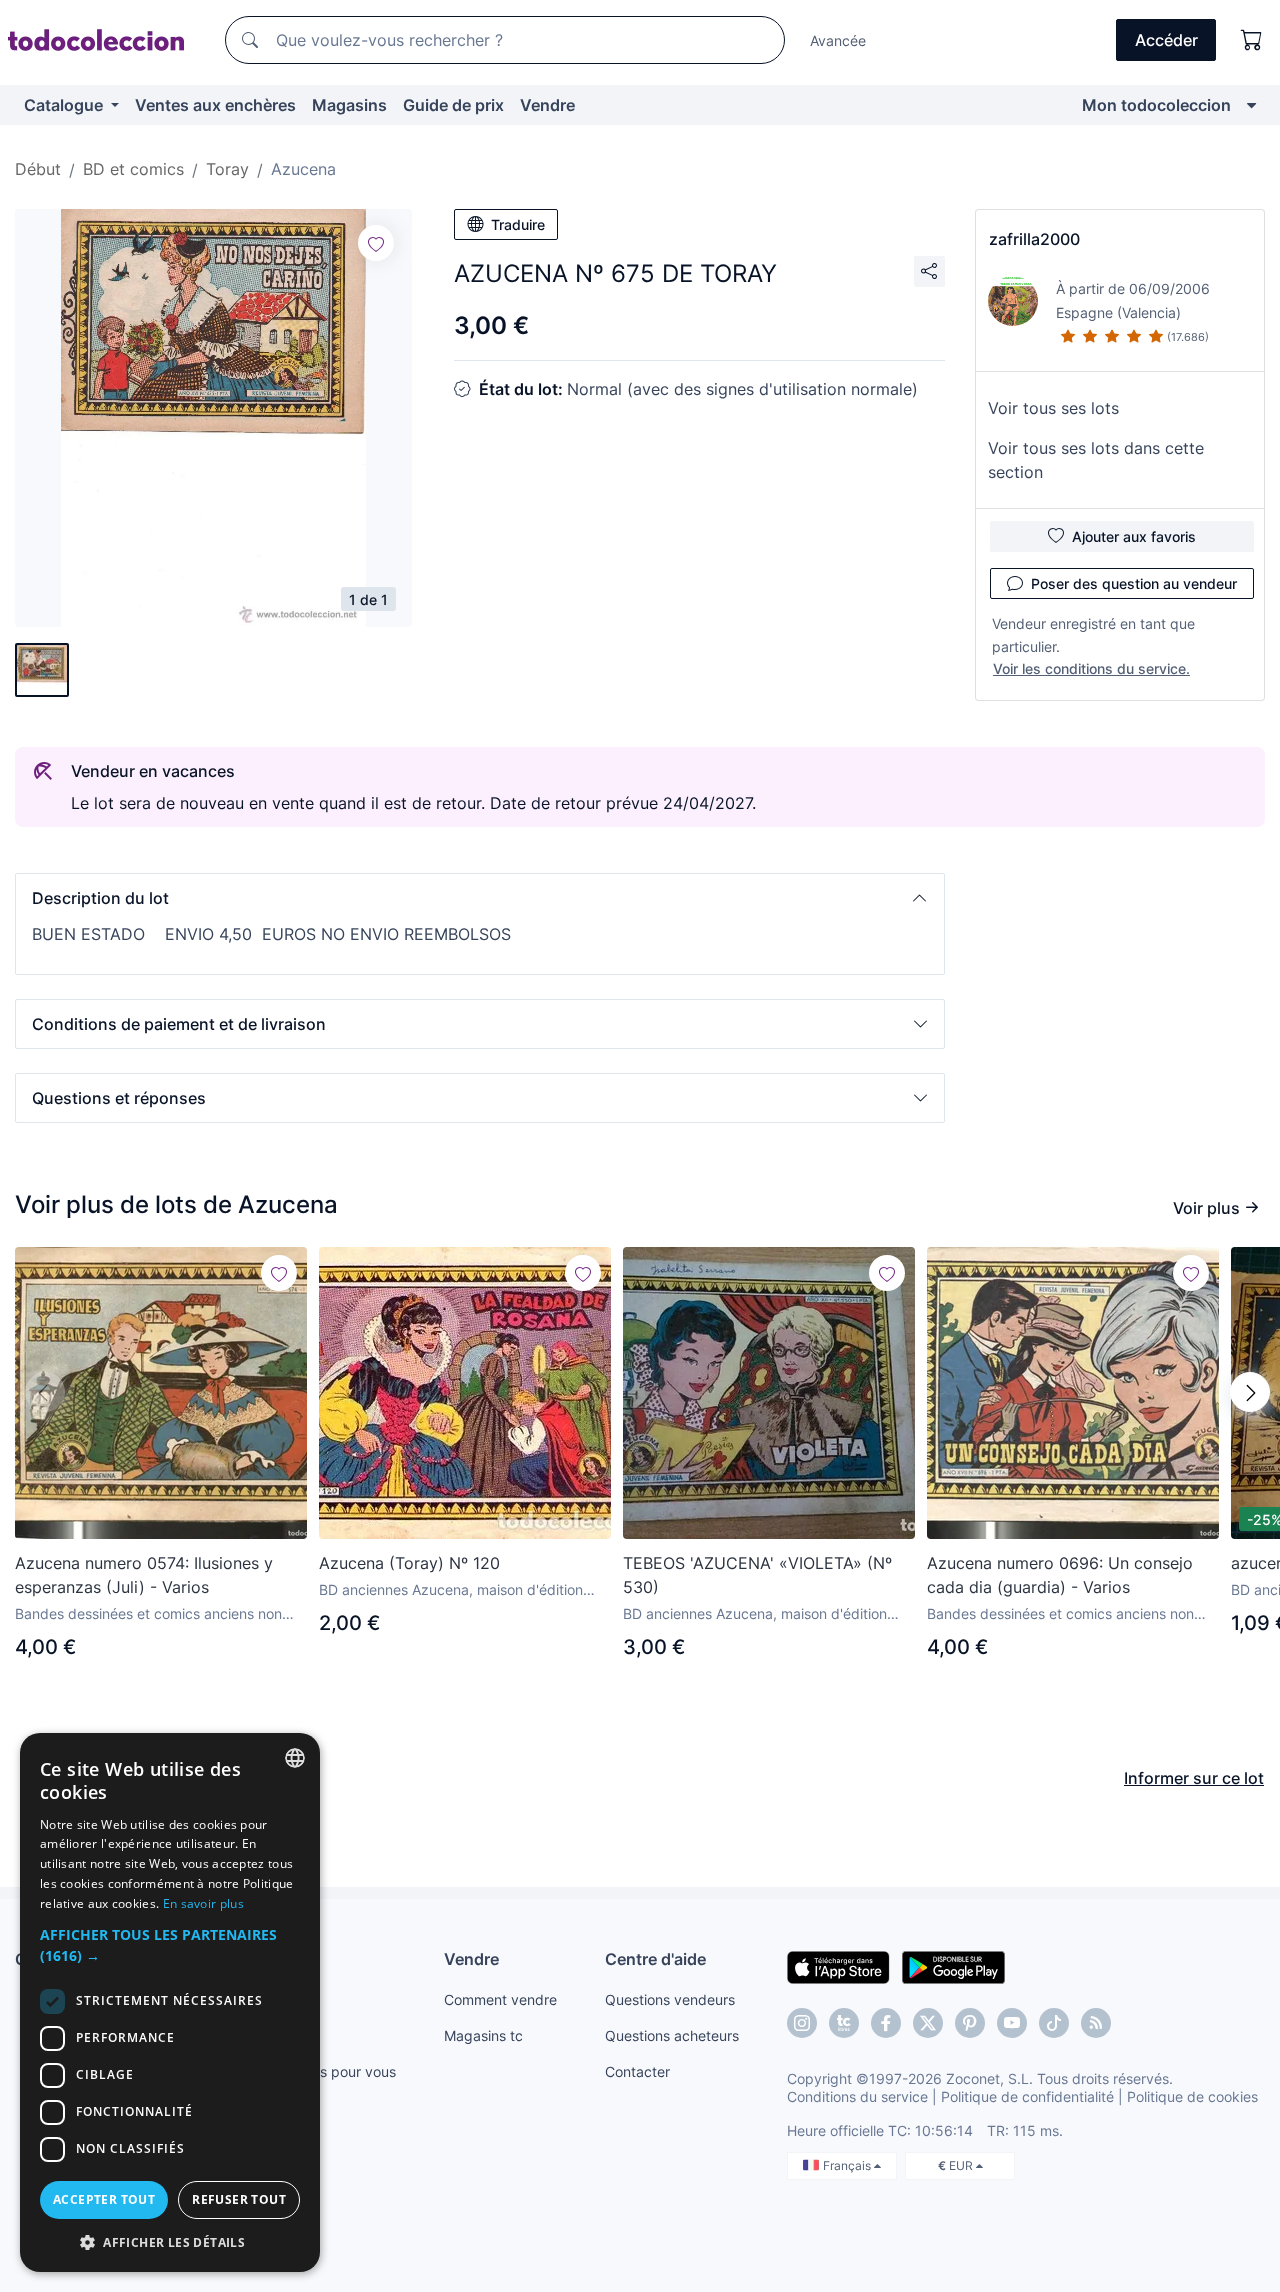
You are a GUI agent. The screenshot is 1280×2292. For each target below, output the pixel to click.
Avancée (838, 40)
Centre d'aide (655, 1959)
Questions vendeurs (670, 1999)
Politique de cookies (1192, 2096)
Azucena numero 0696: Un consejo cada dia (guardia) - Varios (1060, 1575)
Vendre (547, 105)
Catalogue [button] (65, 105)
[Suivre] (376, 243)
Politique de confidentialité (1027, 2096)
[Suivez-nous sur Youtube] (1012, 2023)
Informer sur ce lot (1194, 1778)
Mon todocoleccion (1156, 105)
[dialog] (170, 2002)
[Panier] (1252, 40)
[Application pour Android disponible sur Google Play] (953, 1966)
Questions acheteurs (672, 2035)
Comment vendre (500, 1999)
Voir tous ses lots (1053, 408)
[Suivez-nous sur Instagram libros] (844, 2023)
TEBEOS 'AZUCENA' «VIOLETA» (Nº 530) (757, 1575)
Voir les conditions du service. (1091, 668)
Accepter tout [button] (104, 2199)
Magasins (349, 105)
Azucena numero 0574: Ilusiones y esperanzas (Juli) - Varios (144, 1575)
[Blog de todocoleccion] (1096, 2023)
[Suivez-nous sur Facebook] (886, 2023)
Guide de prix (453, 105)
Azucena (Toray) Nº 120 (409, 1563)
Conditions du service (857, 2096)
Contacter (637, 2071)
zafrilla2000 (1034, 239)
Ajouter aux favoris (1134, 536)
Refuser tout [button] (239, 2199)
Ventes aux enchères (215, 105)
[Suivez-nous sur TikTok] (1054, 2023)
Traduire (518, 224)
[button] (480, 898)
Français (848, 2165)
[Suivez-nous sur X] (928, 2023)
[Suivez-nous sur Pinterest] (970, 2023)
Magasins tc (483, 2035)
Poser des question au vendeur (1134, 583)
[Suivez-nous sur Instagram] (802, 2023)
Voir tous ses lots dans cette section (1096, 460)
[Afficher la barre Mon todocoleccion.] (1251, 105)
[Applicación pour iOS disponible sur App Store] (838, 1966)
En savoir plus (203, 1903)
